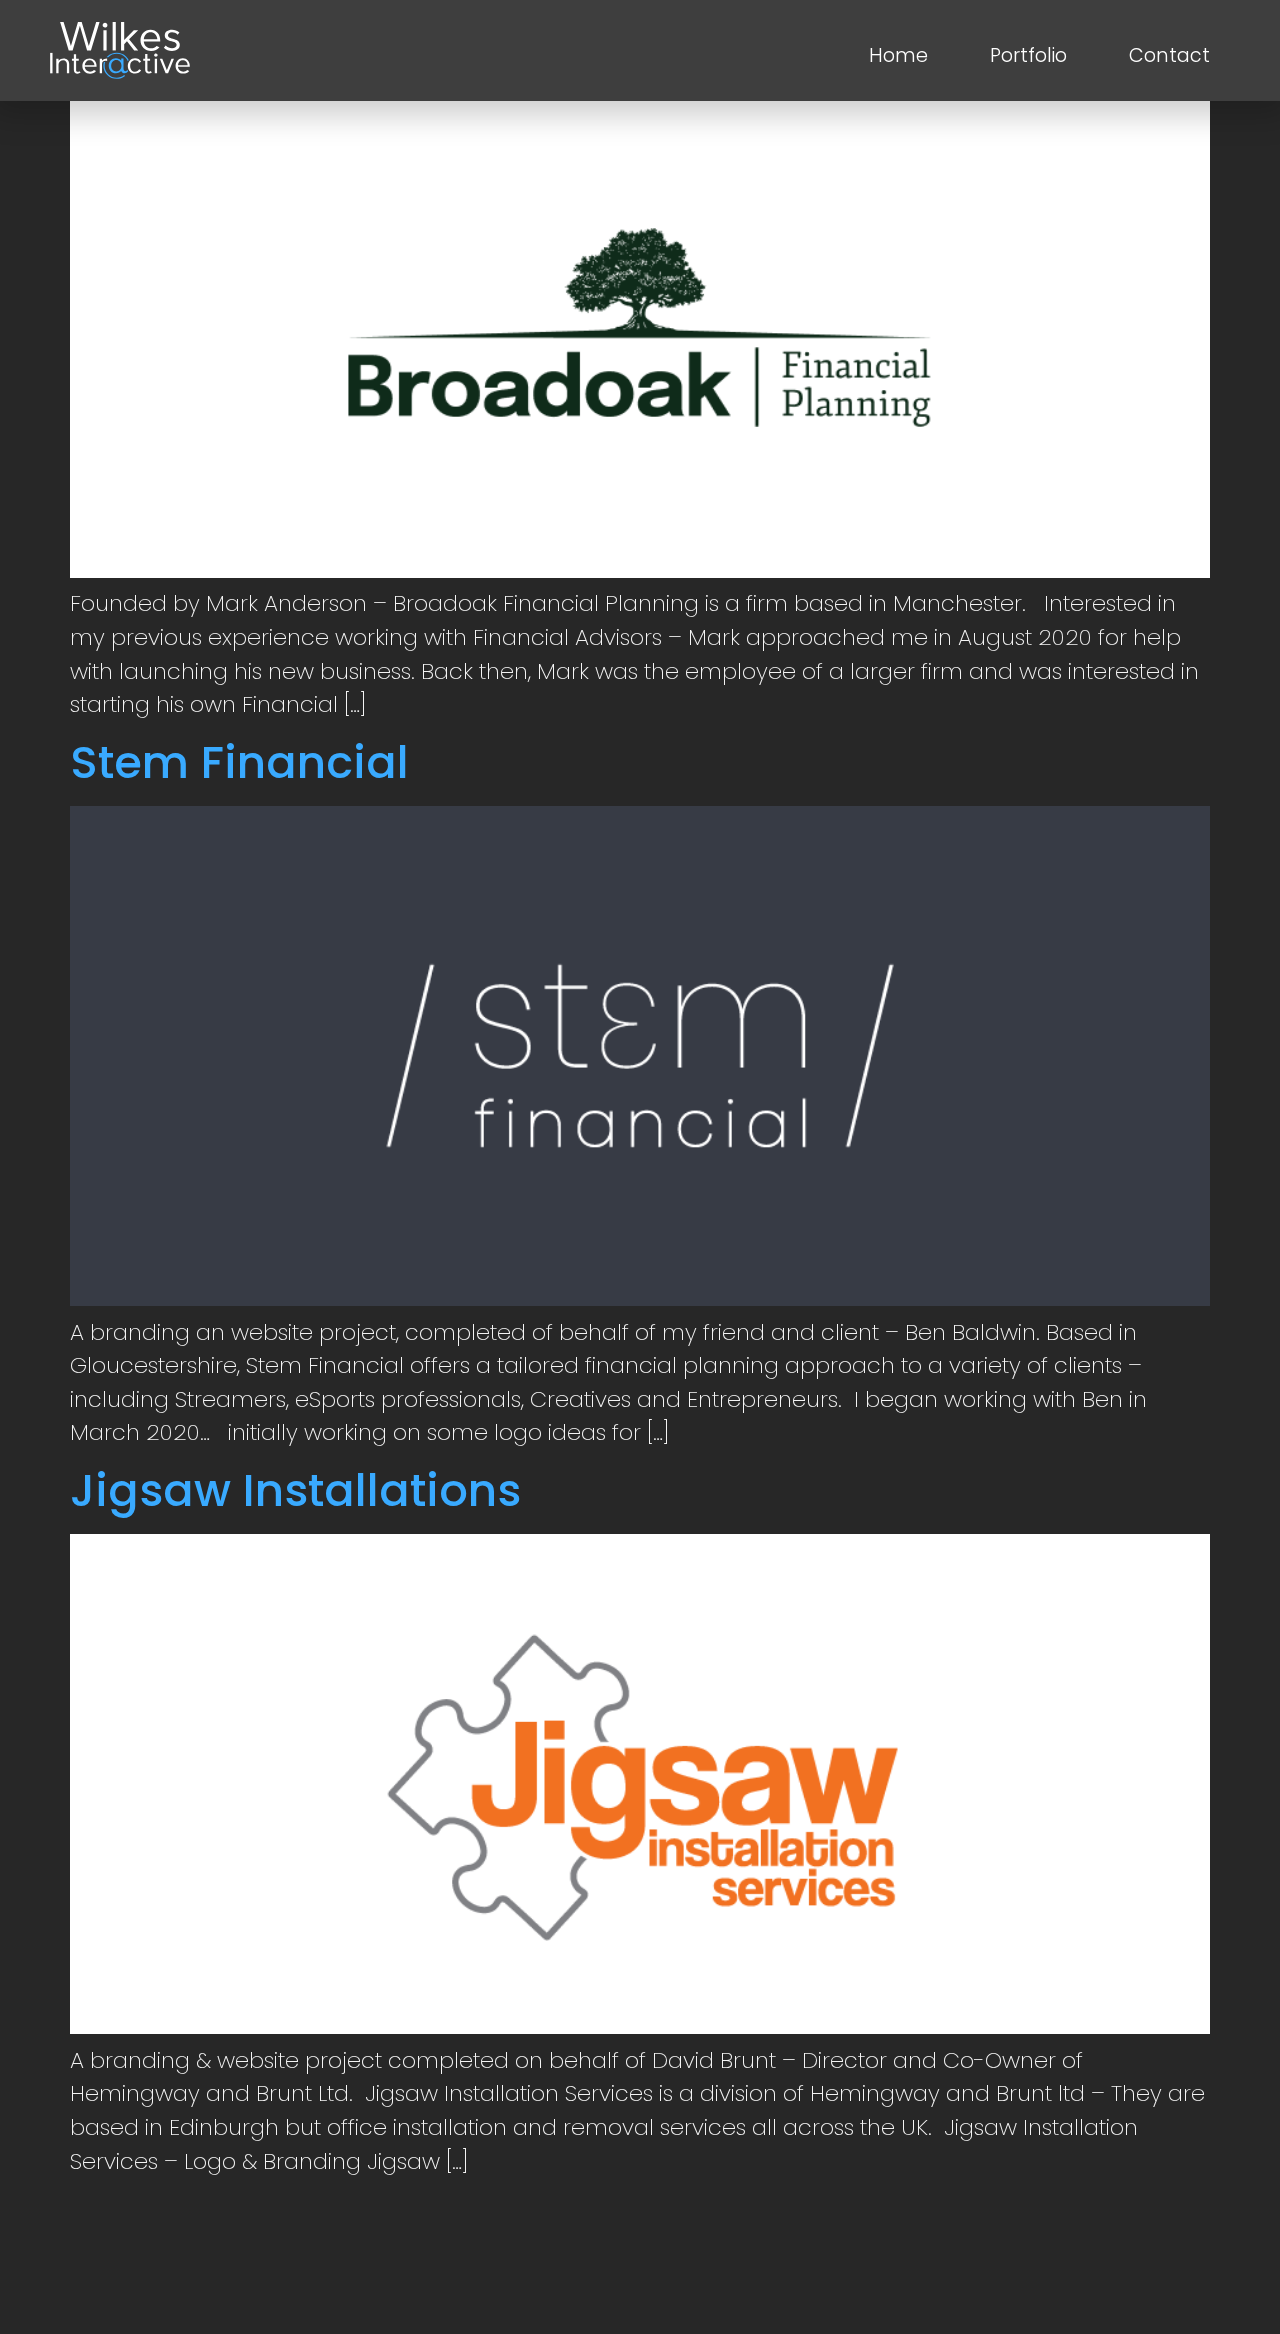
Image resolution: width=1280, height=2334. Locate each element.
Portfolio (1028, 55)
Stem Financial (239, 762)
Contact (1169, 55)
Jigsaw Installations (295, 1490)
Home (898, 55)
